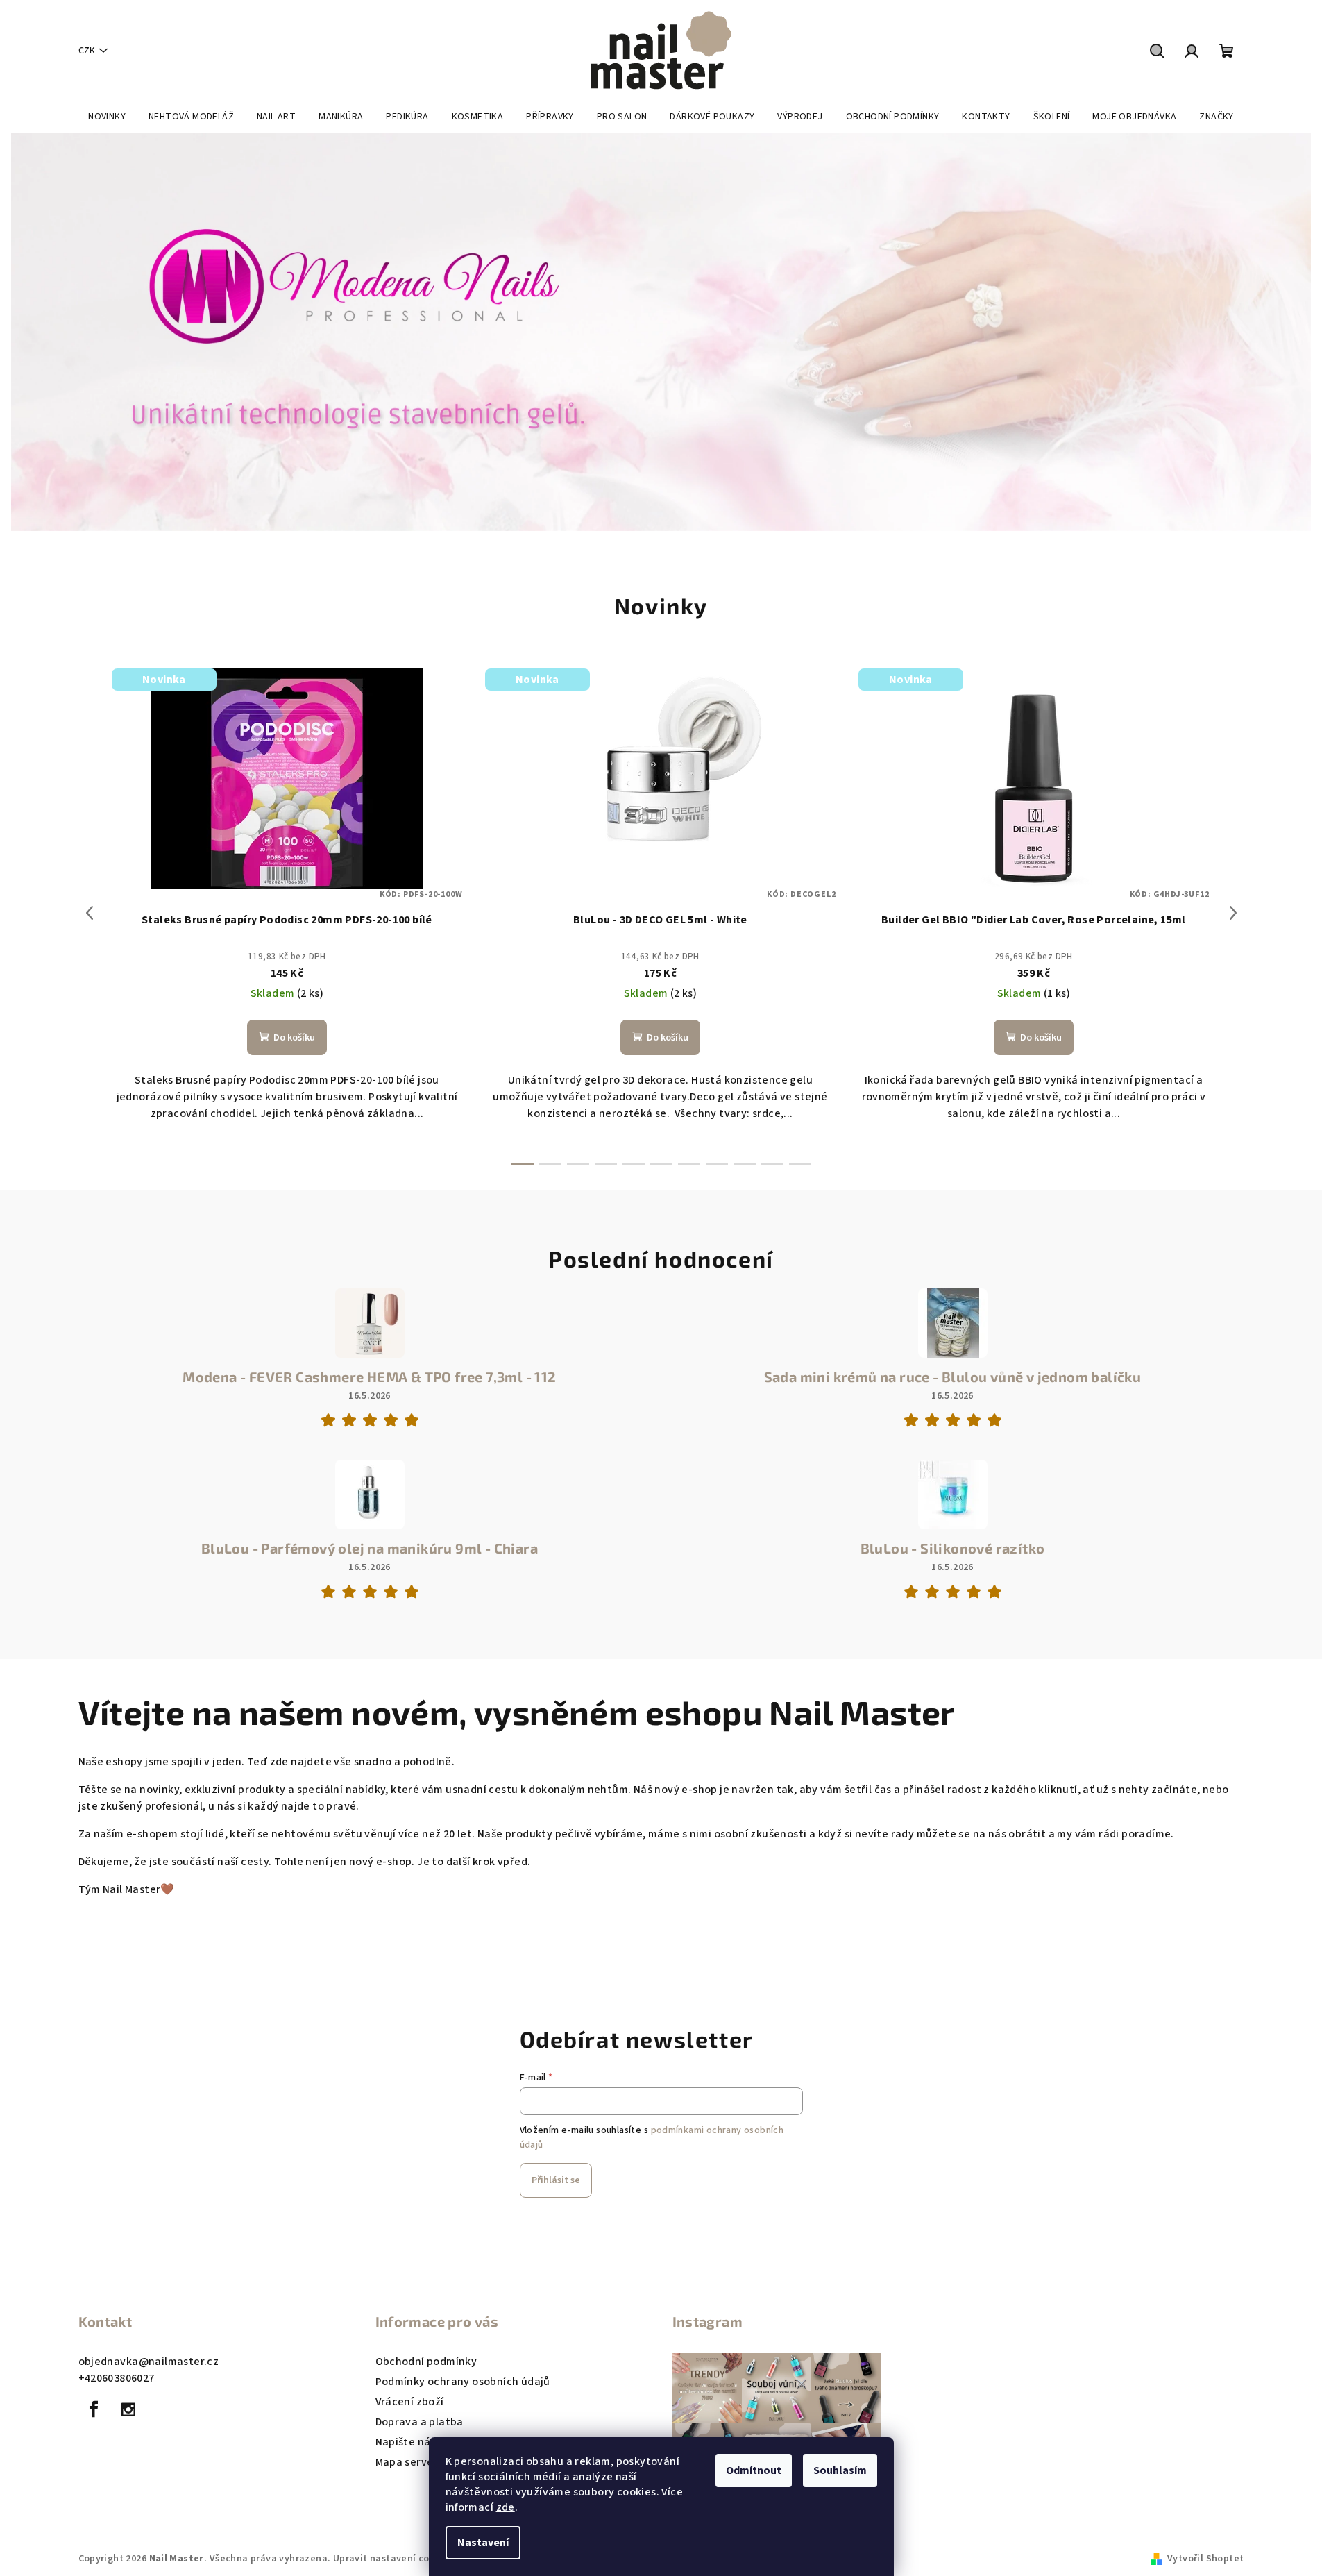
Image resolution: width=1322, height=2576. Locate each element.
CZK (87, 51)
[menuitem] (107, 117)
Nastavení (483, 2543)
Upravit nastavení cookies (393, 2559)
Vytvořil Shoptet (1205, 2559)
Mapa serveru (410, 2462)
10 (800, 1164)
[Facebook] (94, 2409)
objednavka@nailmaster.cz (149, 2362)
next (1233, 913)
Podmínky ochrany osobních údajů (463, 2382)
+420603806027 (117, 2378)
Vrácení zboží (410, 2402)
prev (90, 913)
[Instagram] (128, 2409)
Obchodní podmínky (426, 2362)
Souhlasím (840, 2470)
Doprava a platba (420, 2422)
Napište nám (408, 2442)
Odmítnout (754, 2470)
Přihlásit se (556, 2180)
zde (506, 2507)
